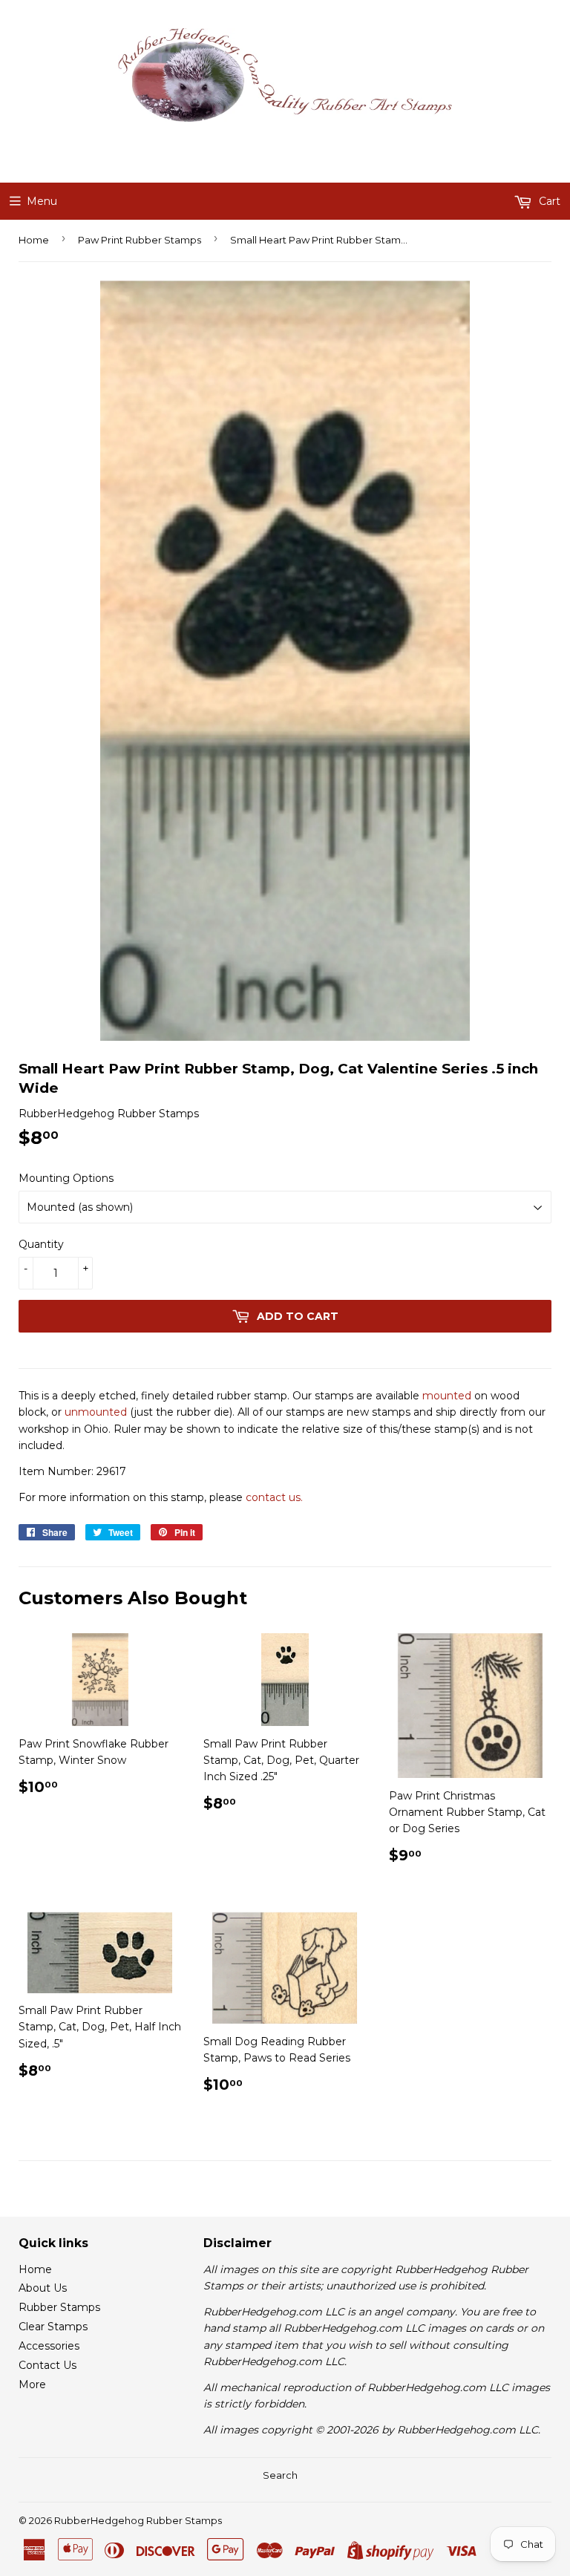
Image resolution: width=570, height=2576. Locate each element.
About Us (43, 2288)
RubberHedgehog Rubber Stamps (138, 2520)
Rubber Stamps (59, 2307)
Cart (548, 201)
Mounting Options (66, 1178)
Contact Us (47, 2365)
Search (280, 2475)
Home (34, 240)
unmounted (96, 1412)
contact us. (274, 1497)
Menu (42, 201)
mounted (447, 1396)
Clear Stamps (53, 2327)
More (32, 2384)
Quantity (41, 1244)
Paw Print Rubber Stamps (140, 240)
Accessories (49, 2346)
